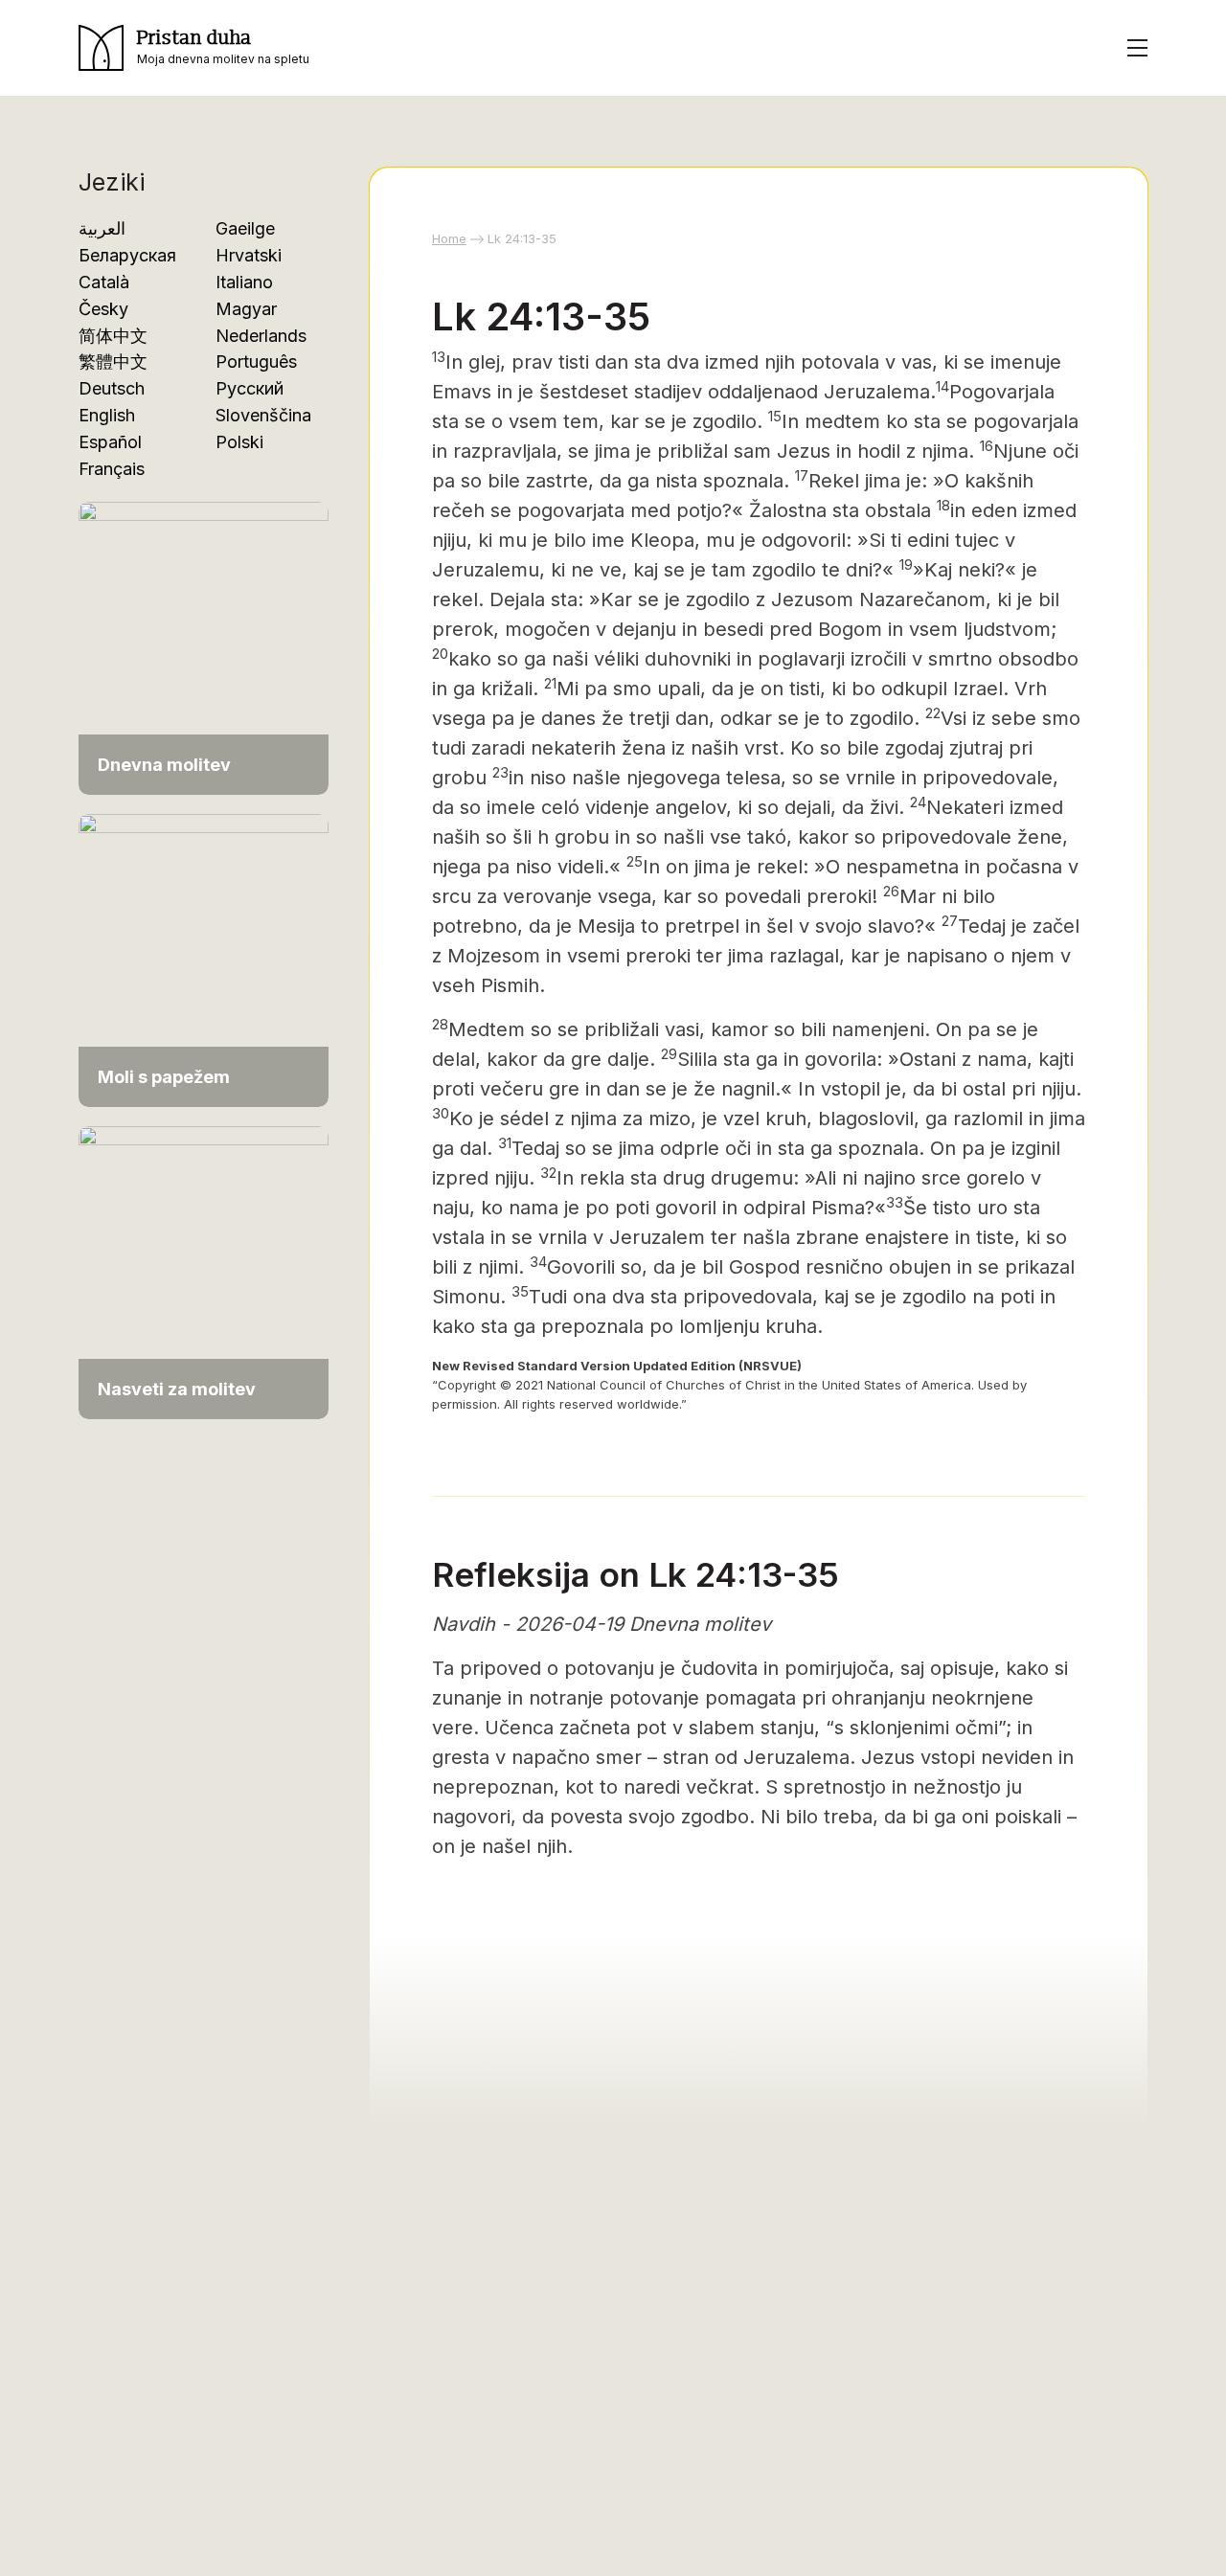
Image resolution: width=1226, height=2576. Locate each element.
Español (110, 442)
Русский (250, 388)
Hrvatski (249, 255)
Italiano (244, 282)
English (107, 415)
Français (112, 469)
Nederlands (261, 336)
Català (104, 282)
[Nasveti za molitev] (204, 1263)
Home (449, 238)
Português (256, 362)
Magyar (246, 309)
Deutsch (112, 388)
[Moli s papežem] (204, 950)
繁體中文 (113, 362)
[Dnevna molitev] (204, 638)
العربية (102, 228)
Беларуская (127, 255)
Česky (103, 309)
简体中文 (113, 336)
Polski (239, 442)
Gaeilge (245, 228)
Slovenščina (263, 415)
